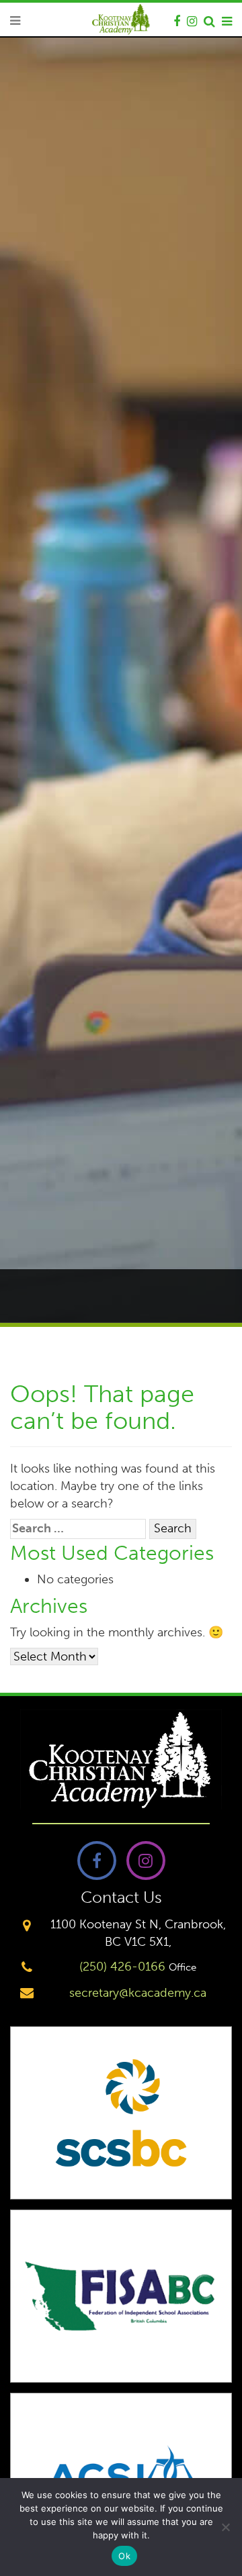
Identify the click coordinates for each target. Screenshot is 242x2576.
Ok (124, 2556)
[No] (225, 2527)
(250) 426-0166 (122, 1967)
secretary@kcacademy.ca (138, 1993)
